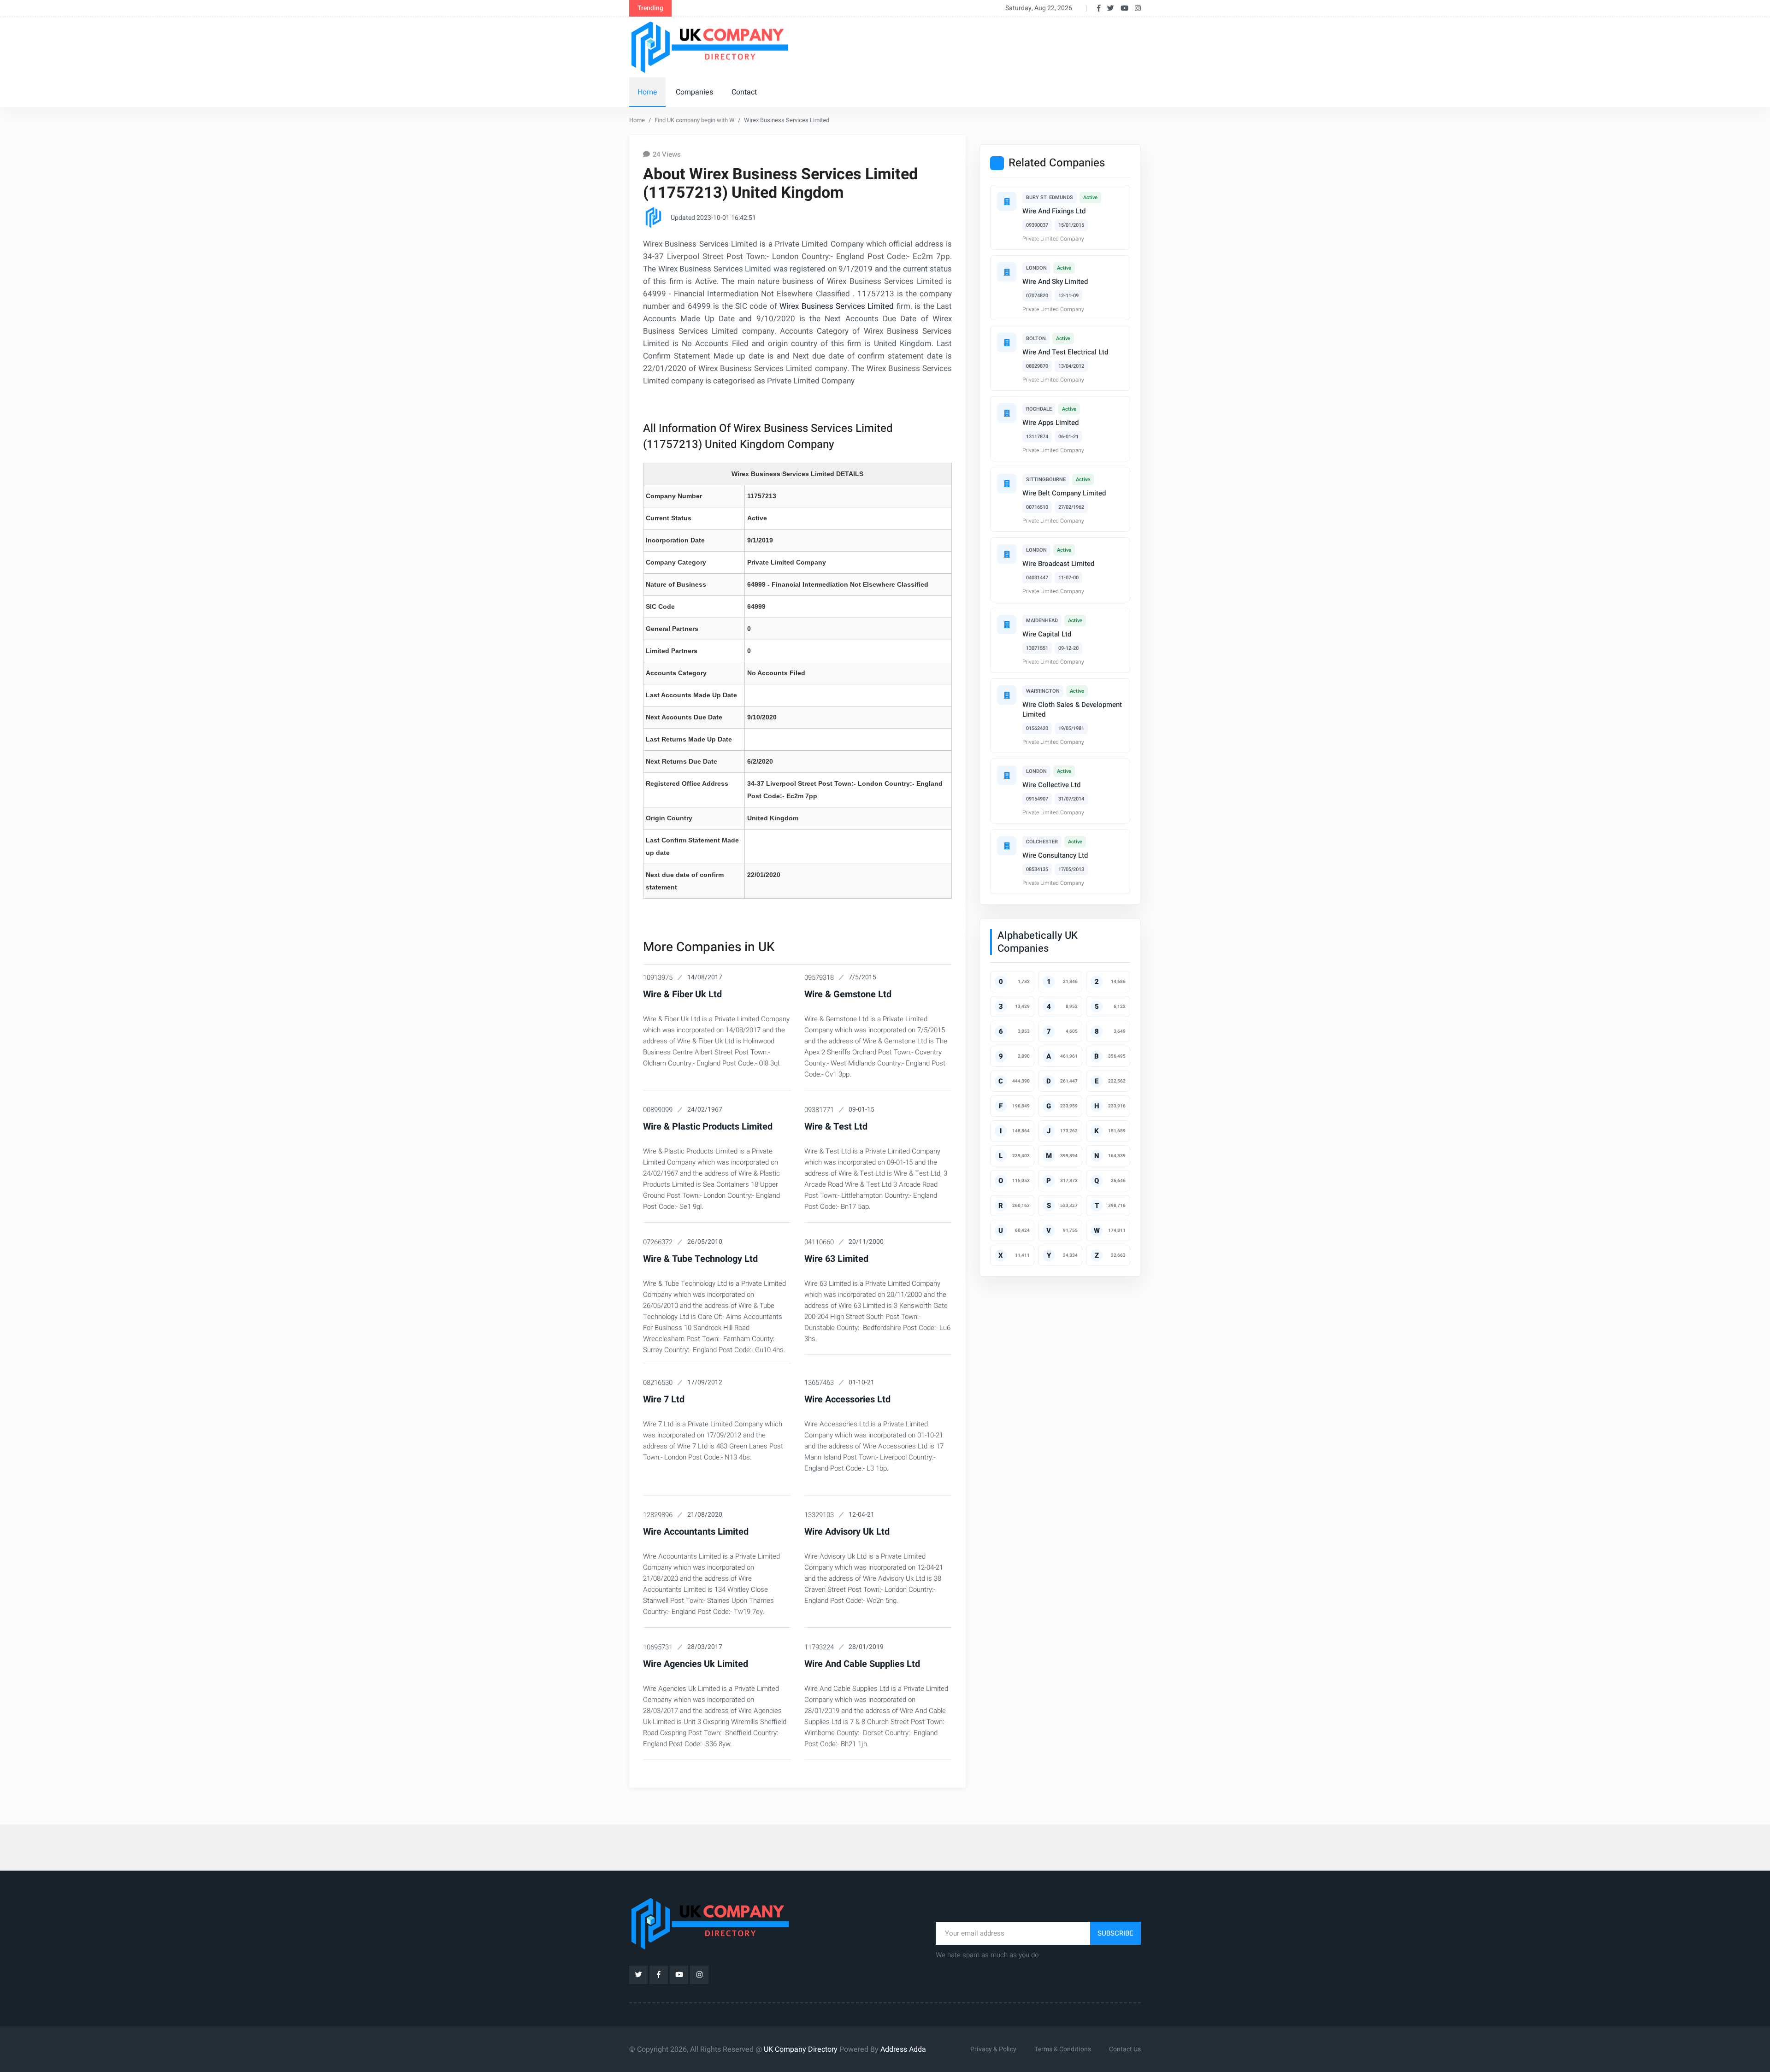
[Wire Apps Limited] (1007, 413)
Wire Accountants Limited (696, 1532)
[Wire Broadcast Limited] (1007, 554)
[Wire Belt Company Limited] (1007, 483)
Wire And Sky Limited (1055, 282)
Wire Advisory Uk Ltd (847, 1532)
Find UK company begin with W (694, 120)
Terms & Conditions (1063, 2049)
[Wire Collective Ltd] (1007, 775)
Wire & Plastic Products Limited (708, 1127)
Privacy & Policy (993, 2049)
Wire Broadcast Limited (1058, 564)
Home (647, 92)
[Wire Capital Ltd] (1007, 624)
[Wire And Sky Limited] (1007, 272)
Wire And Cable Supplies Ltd (862, 1664)
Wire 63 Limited (836, 1259)
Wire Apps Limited (1050, 423)
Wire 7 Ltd (664, 1399)
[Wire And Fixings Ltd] (1007, 201)
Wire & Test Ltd (836, 1127)
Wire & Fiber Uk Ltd (682, 994)
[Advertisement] (972, 46)
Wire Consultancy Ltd (1055, 855)
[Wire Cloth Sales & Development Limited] (1007, 695)
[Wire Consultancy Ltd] (1007, 846)
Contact (744, 92)
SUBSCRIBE (1115, 1933)
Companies (694, 92)
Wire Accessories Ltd (847, 1399)
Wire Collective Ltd (1051, 785)
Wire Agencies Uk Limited (696, 1664)
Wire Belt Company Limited (1064, 493)
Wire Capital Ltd (1047, 634)
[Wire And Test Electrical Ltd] (1007, 342)
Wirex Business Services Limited (837, 306)
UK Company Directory (801, 2049)
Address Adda (903, 2049)
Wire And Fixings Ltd (1054, 211)
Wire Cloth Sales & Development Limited (1072, 709)
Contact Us (1125, 2049)
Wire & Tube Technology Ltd (700, 1259)
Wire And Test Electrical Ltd (1065, 352)
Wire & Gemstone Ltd (848, 994)
